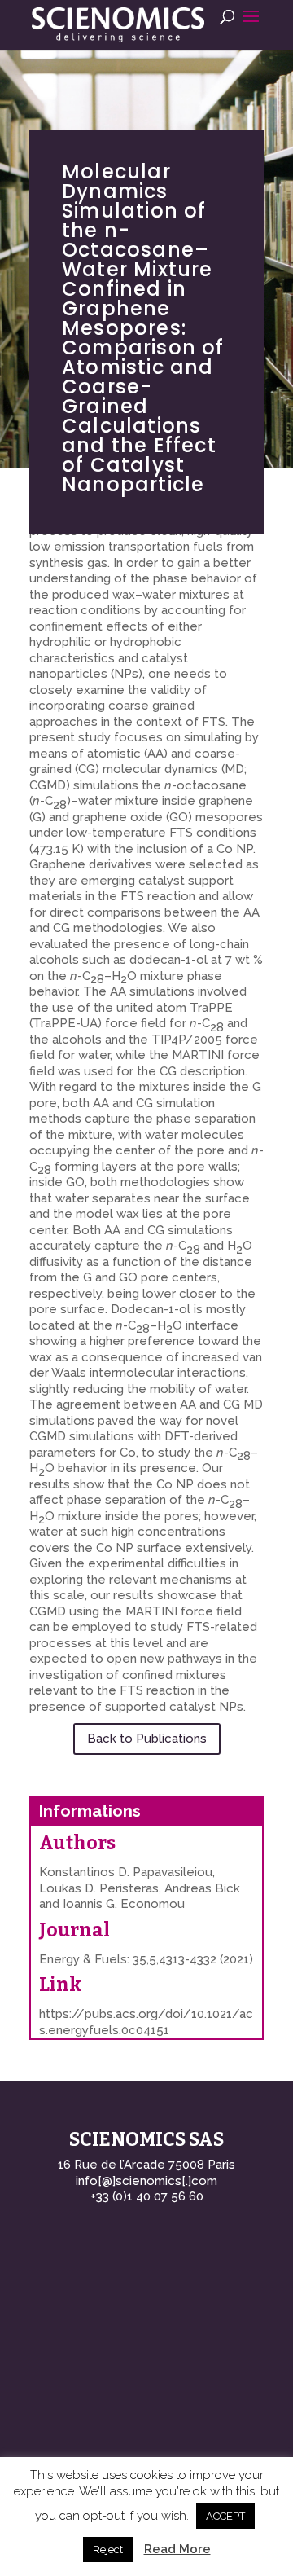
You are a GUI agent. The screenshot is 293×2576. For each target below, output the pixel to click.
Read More (177, 2549)
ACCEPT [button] (225, 2516)
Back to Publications (147, 1739)
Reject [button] (108, 2550)
